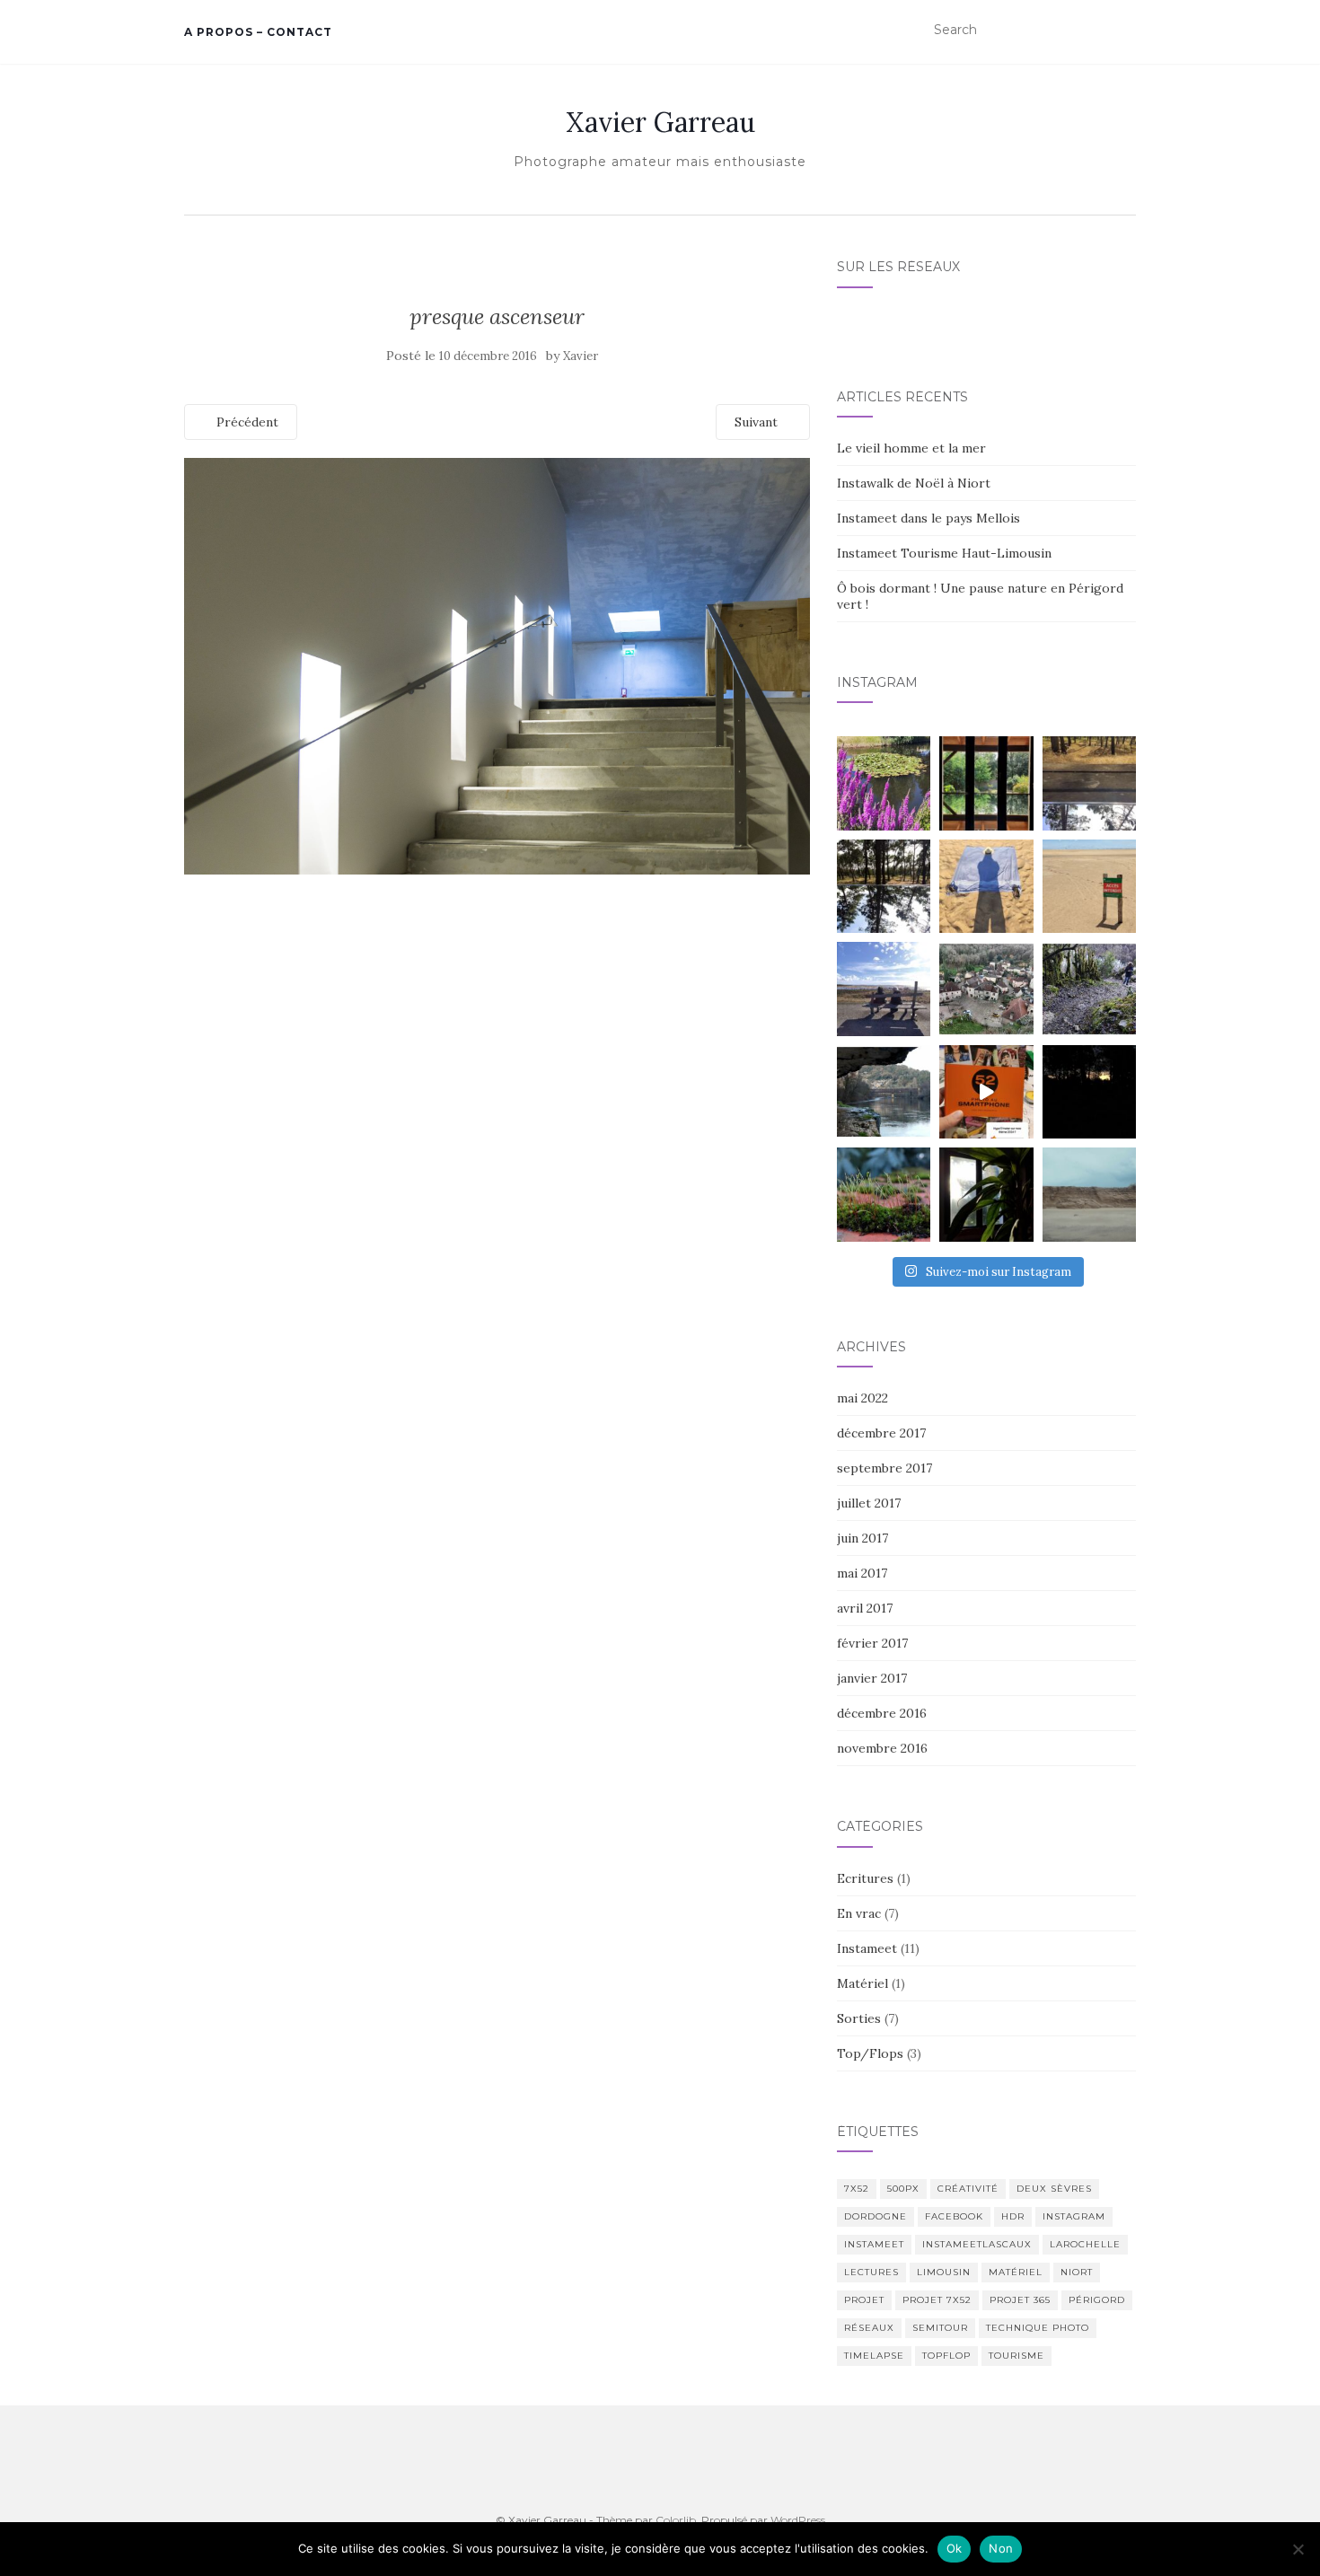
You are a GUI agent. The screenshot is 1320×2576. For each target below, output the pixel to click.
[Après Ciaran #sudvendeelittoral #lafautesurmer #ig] (1089, 1194)
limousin (944, 2272)
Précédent (246, 422)
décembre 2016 (882, 1713)
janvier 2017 (872, 1678)
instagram (1074, 2216)
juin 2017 (862, 1538)
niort (1077, 2272)
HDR (1013, 2216)
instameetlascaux (977, 2244)
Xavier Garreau (660, 122)
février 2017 (872, 1643)
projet (864, 2300)
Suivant (758, 422)
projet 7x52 (937, 2300)
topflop (946, 2356)
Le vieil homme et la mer (911, 448)
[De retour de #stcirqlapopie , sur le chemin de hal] (884, 1092)
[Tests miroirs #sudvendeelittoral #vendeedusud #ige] (986, 783)
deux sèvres (1054, 2189)
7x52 (857, 2189)
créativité (968, 2189)
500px (903, 2189)
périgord (1097, 2300)
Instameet (867, 1948)
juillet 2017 (869, 1503)
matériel (1016, 2272)
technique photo (1038, 2328)
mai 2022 (862, 1398)
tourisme (1016, 2356)
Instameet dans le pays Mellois (928, 518)
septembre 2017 (884, 1468)
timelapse (874, 2356)
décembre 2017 (881, 1433)
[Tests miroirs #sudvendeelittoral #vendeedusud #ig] (884, 886)
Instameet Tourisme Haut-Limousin (944, 553)
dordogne (876, 2216)
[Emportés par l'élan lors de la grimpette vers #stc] (986, 989)
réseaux (869, 2328)
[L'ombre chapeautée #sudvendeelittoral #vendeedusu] (986, 886)
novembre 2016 (882, 1748)
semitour (940, 2328)
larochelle (1085, 2244)
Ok (955, 2548)
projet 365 (1020, 2300)
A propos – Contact (258, 32)
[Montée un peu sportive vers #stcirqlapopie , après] (1089, 989)
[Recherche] (1125, 31)
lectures (871, 2272)
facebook (954, 2216)
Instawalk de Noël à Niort (914, 483)
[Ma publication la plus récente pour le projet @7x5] (884, 989)
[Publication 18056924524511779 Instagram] (986, 1092)
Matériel (862, 1983)
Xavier (581, 356)
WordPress (798, 2520)
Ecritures (865, 1878)
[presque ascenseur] (497, 664)
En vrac (859, 1913)
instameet (874, 2244)
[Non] (1298, 2549)
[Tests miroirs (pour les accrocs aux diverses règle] (1089, 783)
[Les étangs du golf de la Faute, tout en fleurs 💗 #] (884, 783)
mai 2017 (862, 1573)
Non (1001, 2548)
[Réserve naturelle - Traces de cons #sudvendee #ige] (1089, 886)
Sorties (859, 2018)
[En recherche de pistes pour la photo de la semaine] (1089, 1092)
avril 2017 (865, 1608)
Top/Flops (870, 2053)
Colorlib (676, 2520)
